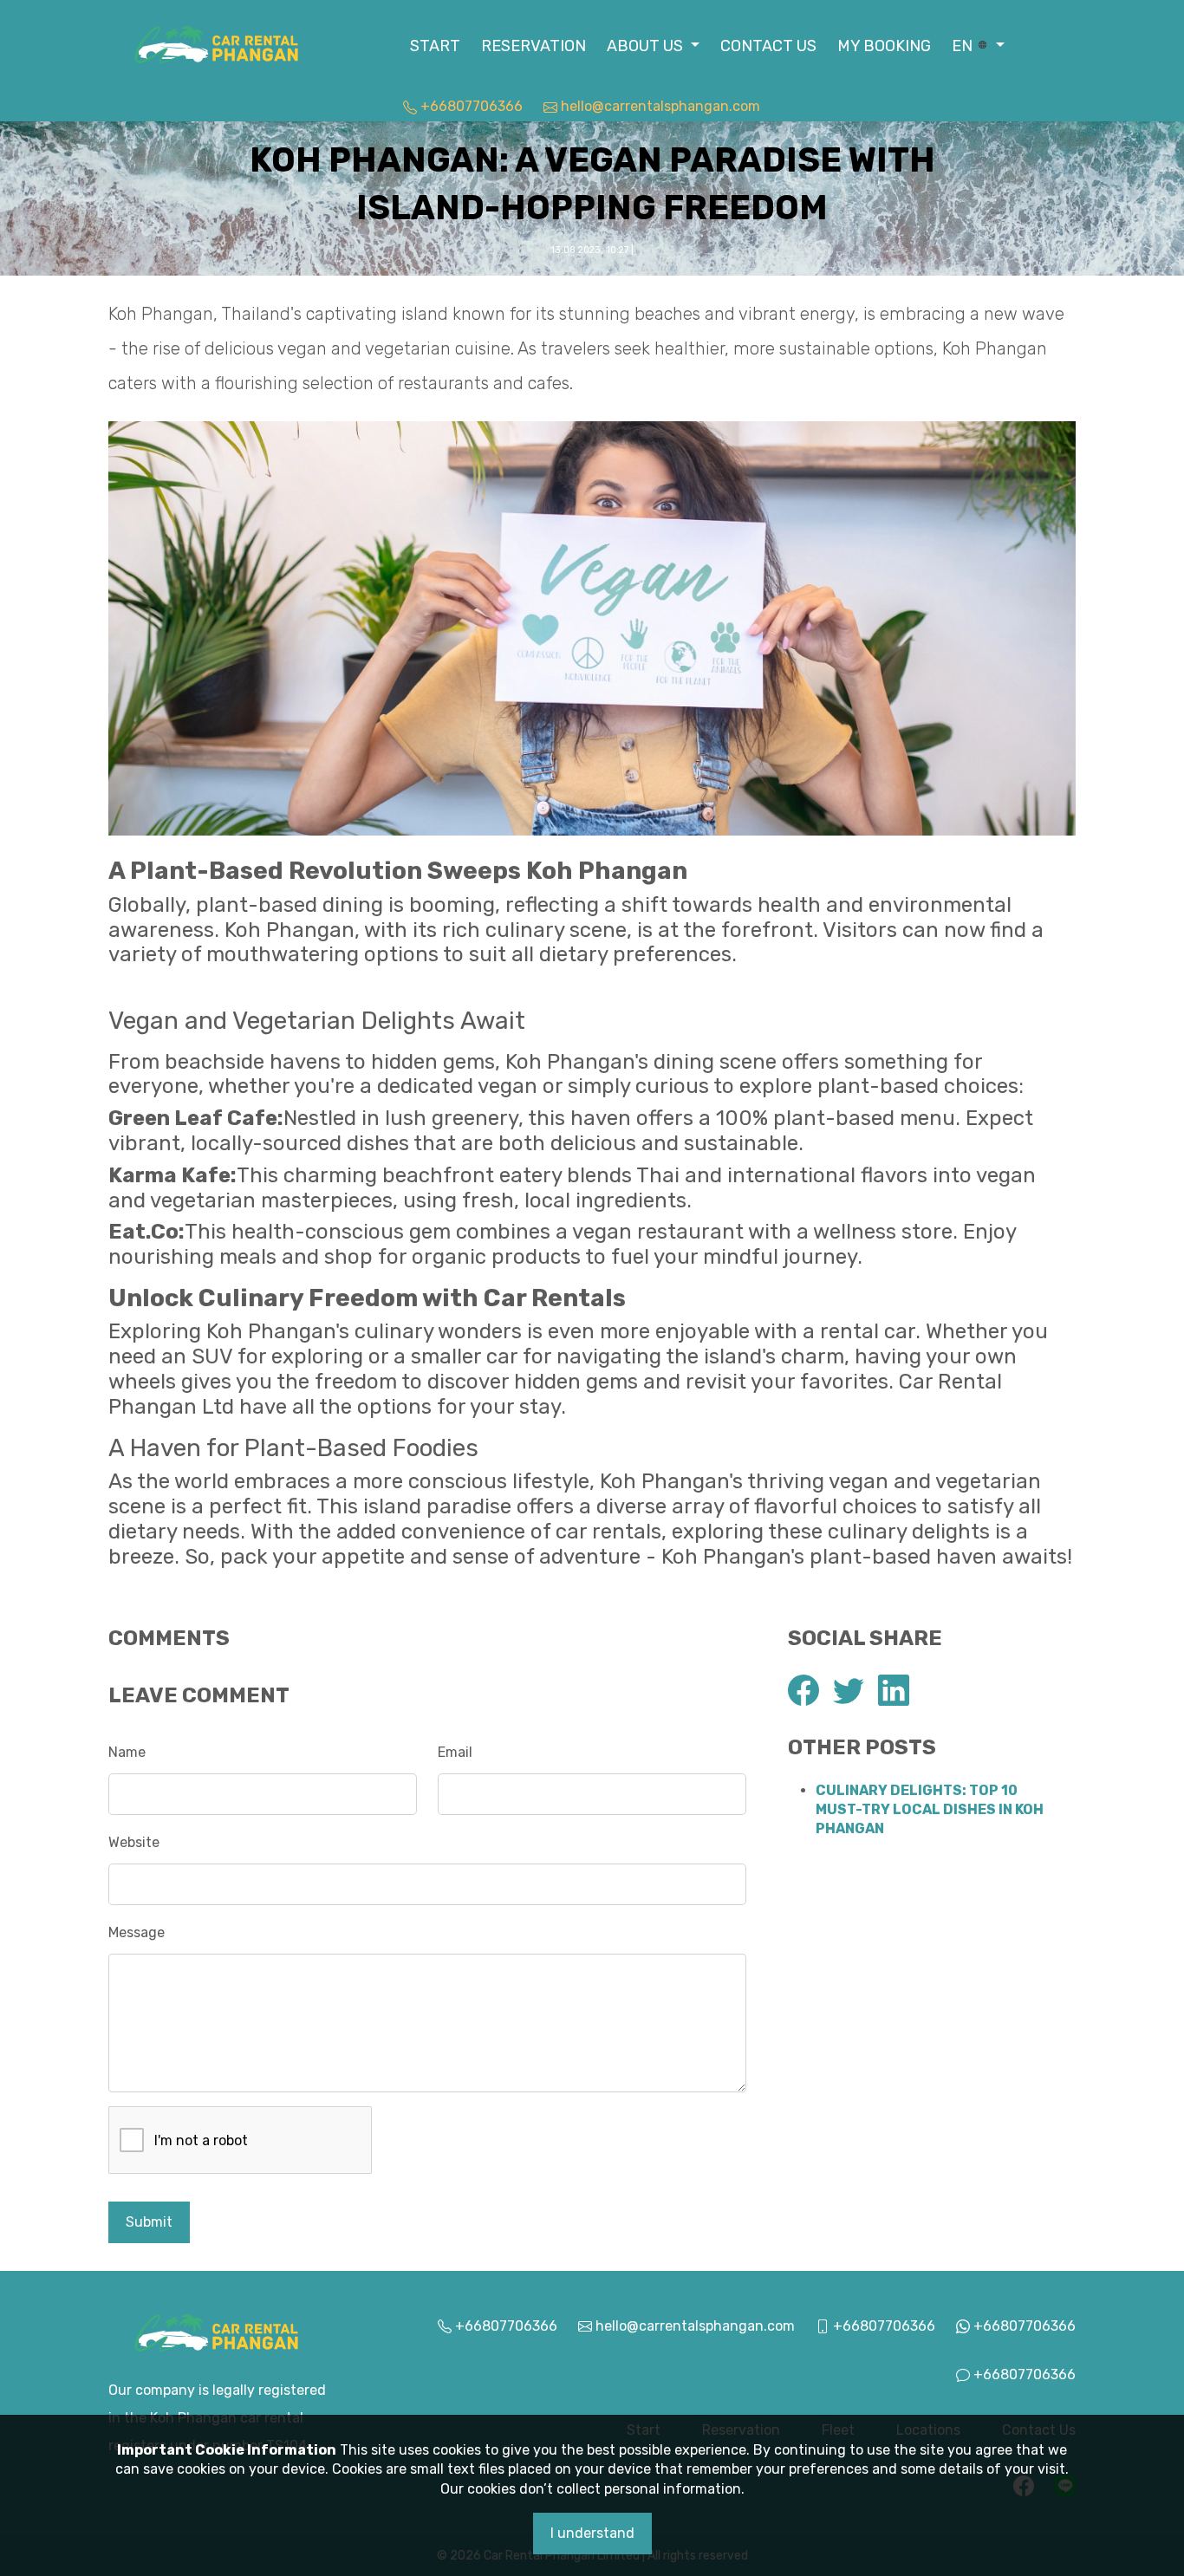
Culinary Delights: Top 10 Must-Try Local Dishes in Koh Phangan (930, 1810)
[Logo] (217, 44)
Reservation (533, 46)
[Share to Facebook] (803, 1690)
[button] (653, 46)
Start (435, 46)
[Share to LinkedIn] (894, 1690)
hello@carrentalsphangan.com (659, 106)
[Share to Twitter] (849, 1690)
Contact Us (768, 46)
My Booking (884, 46)
